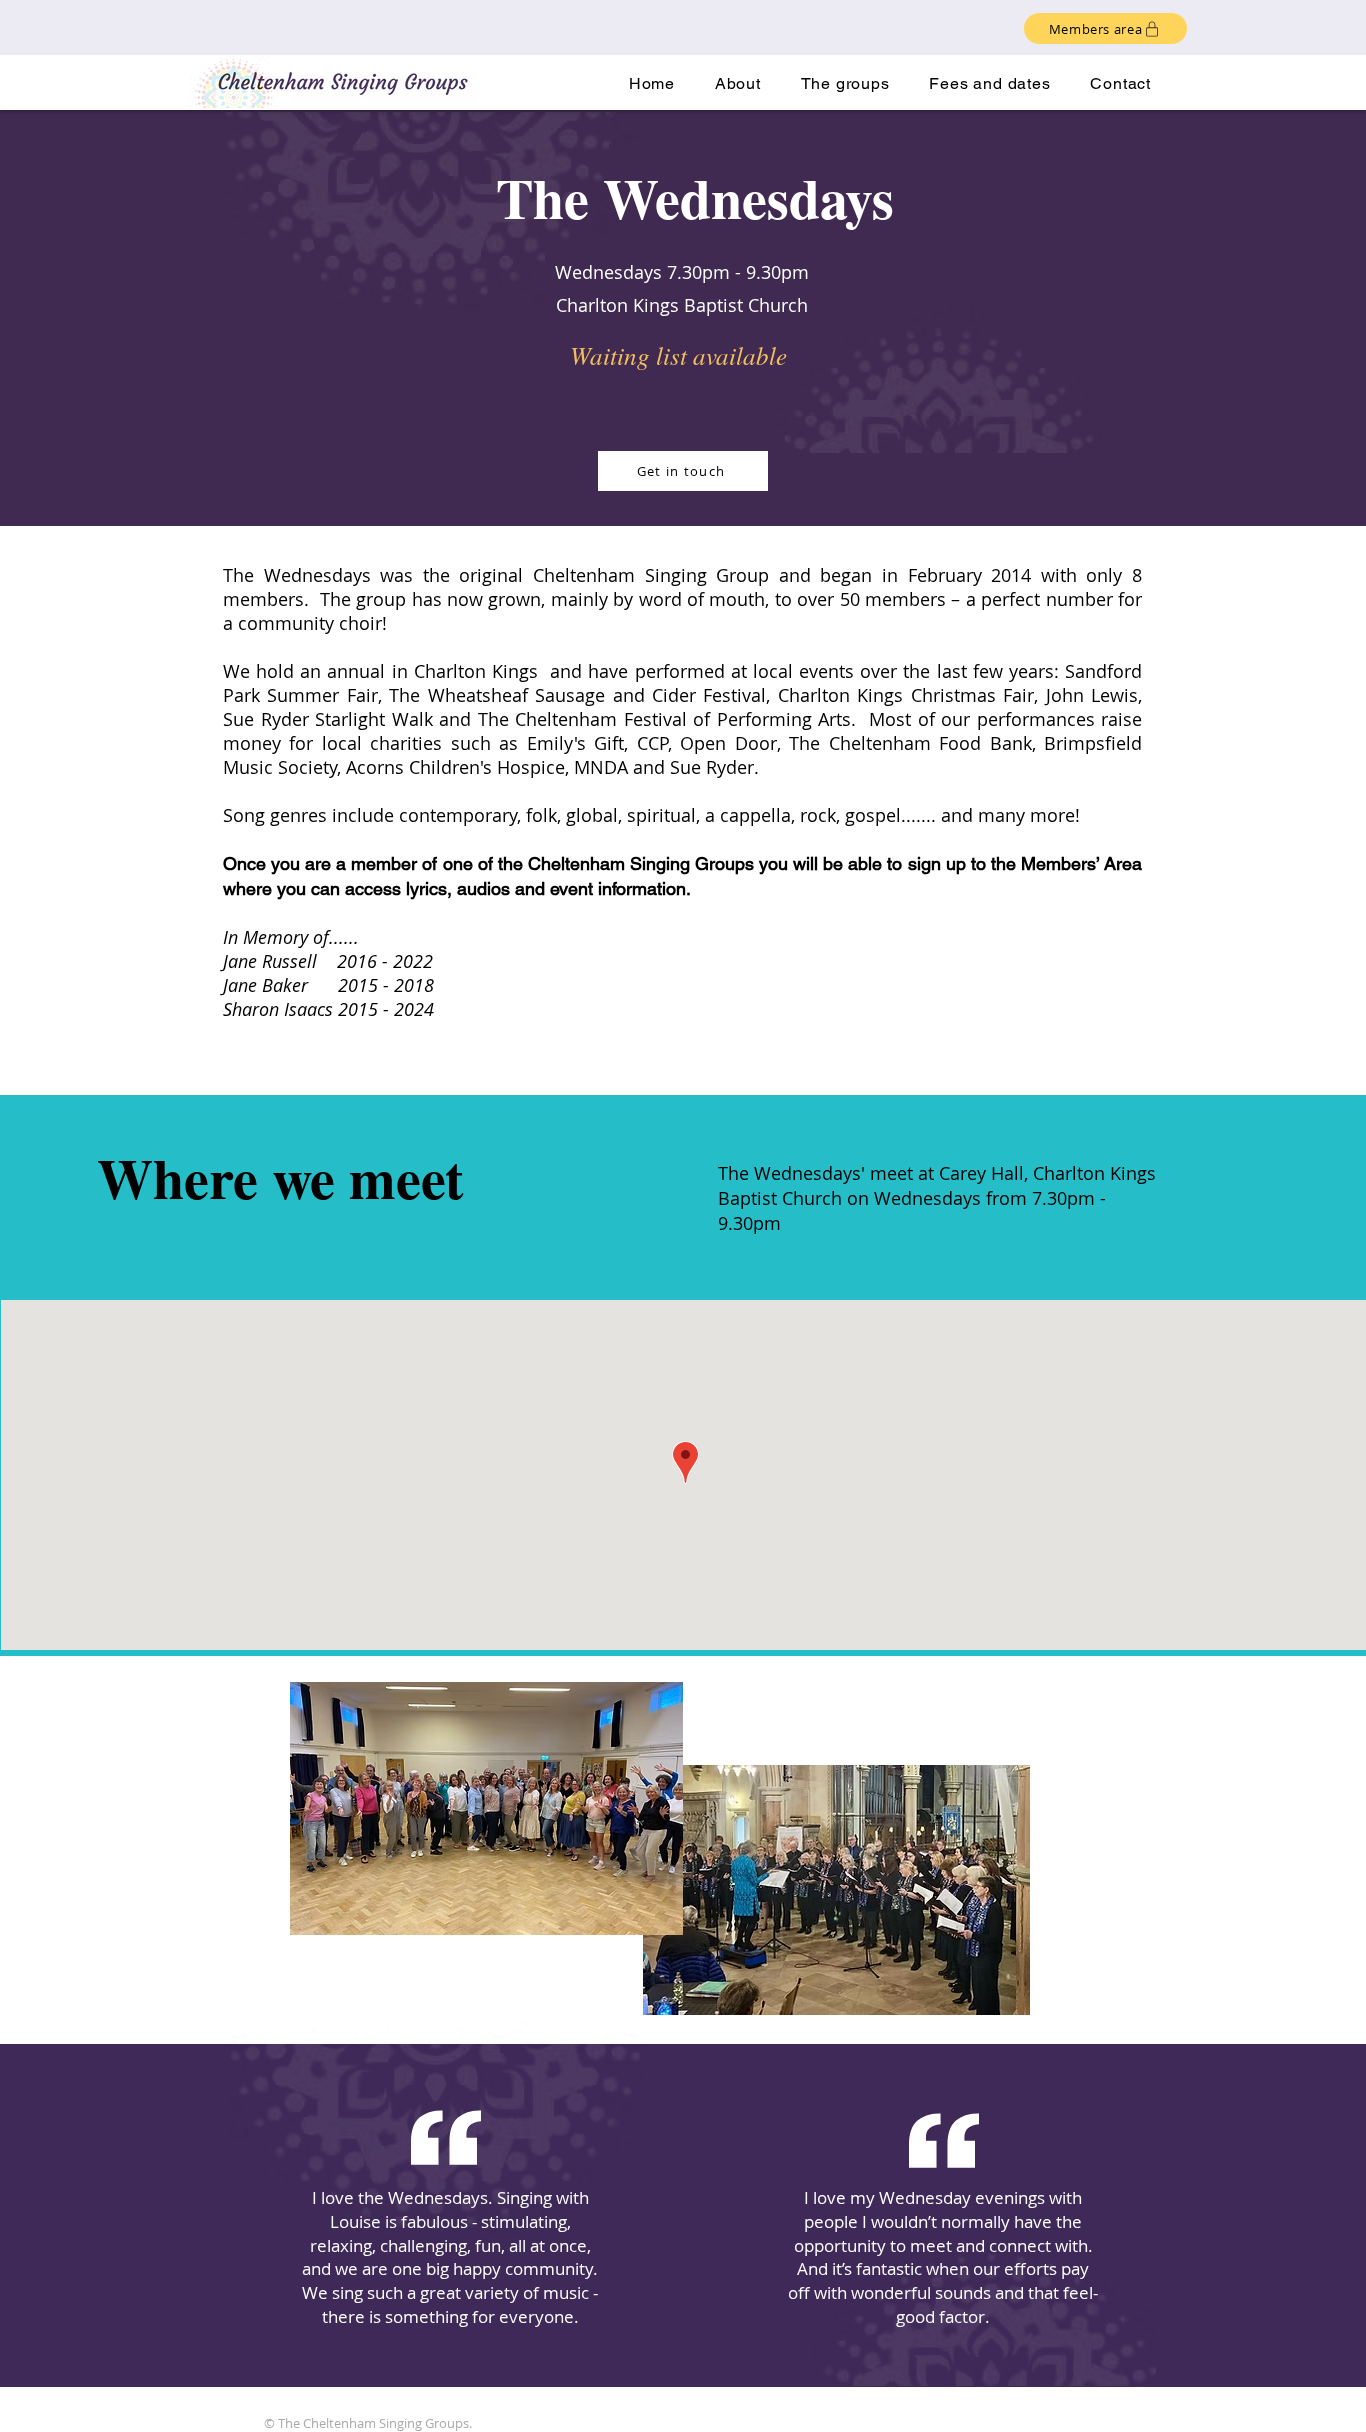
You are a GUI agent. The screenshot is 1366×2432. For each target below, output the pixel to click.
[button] (845, 83)
